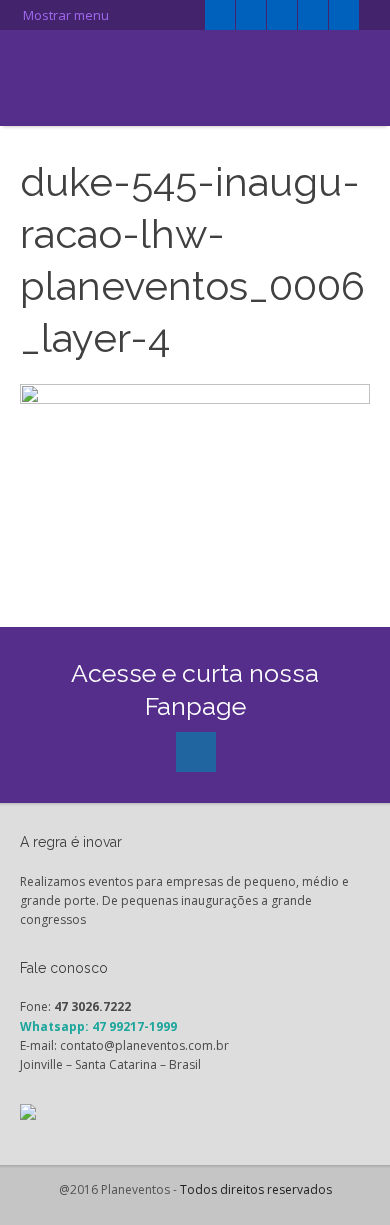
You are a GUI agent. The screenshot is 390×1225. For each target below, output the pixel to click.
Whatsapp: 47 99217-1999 (98, 1026)
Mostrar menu (64, 15)
